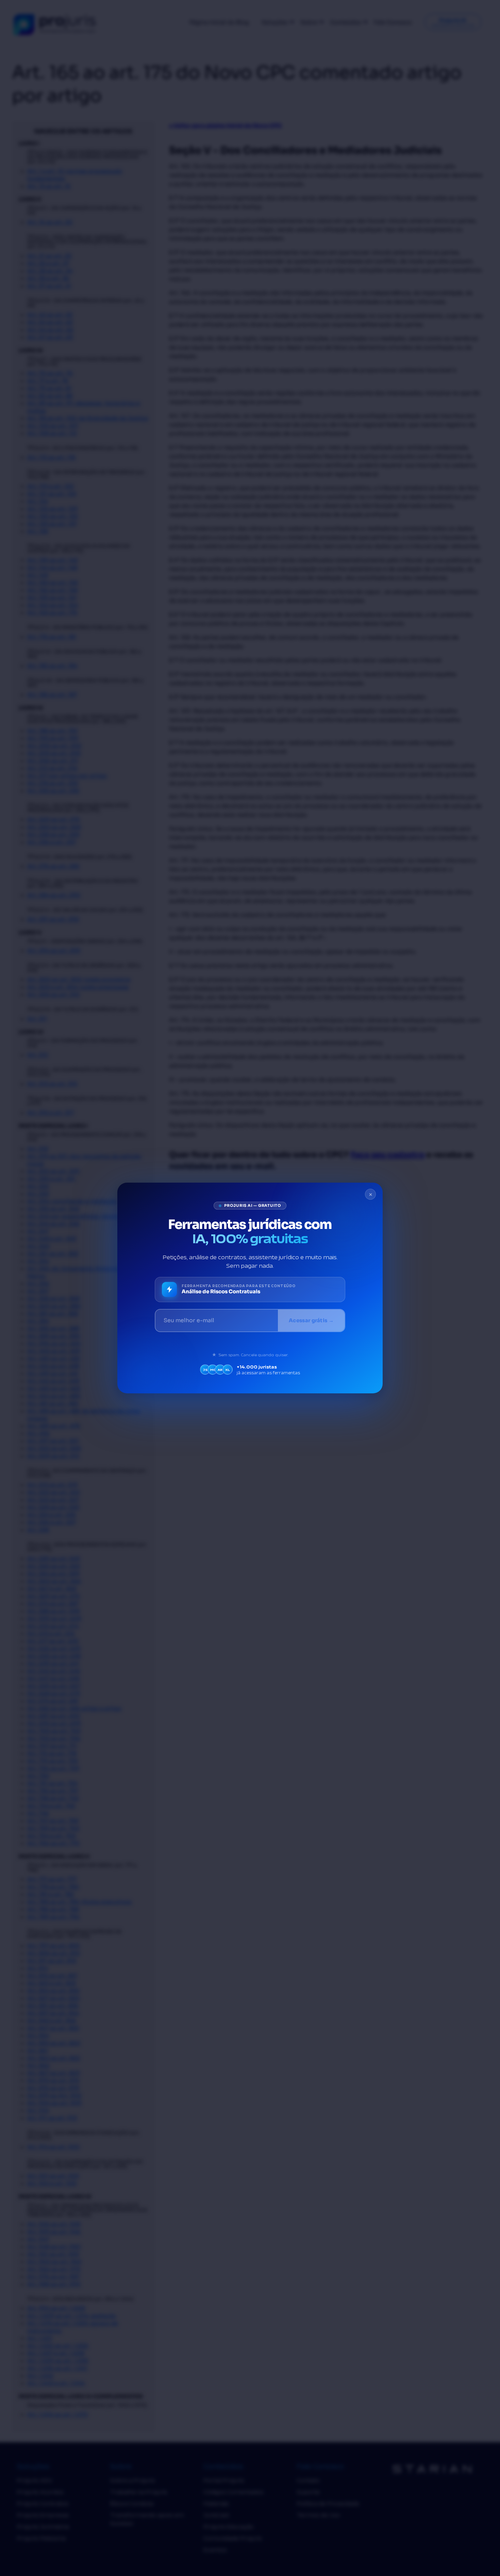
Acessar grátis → (311, 1320)
